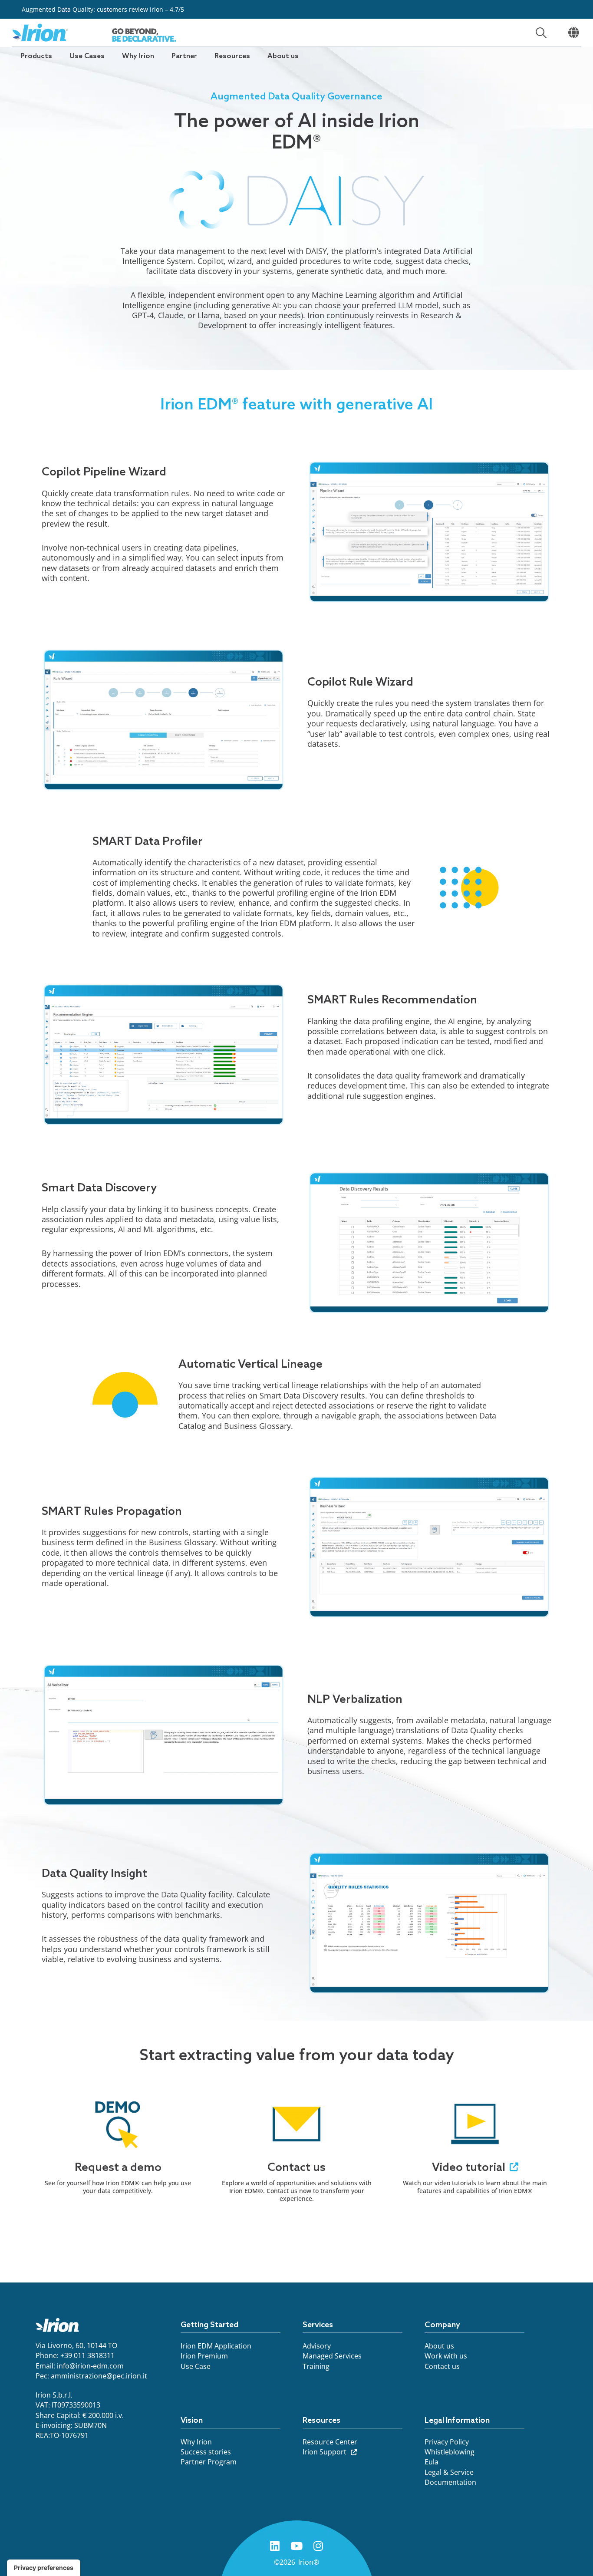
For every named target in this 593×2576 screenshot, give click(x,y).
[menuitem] (36, 56)
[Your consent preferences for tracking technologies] (44, 2568)
